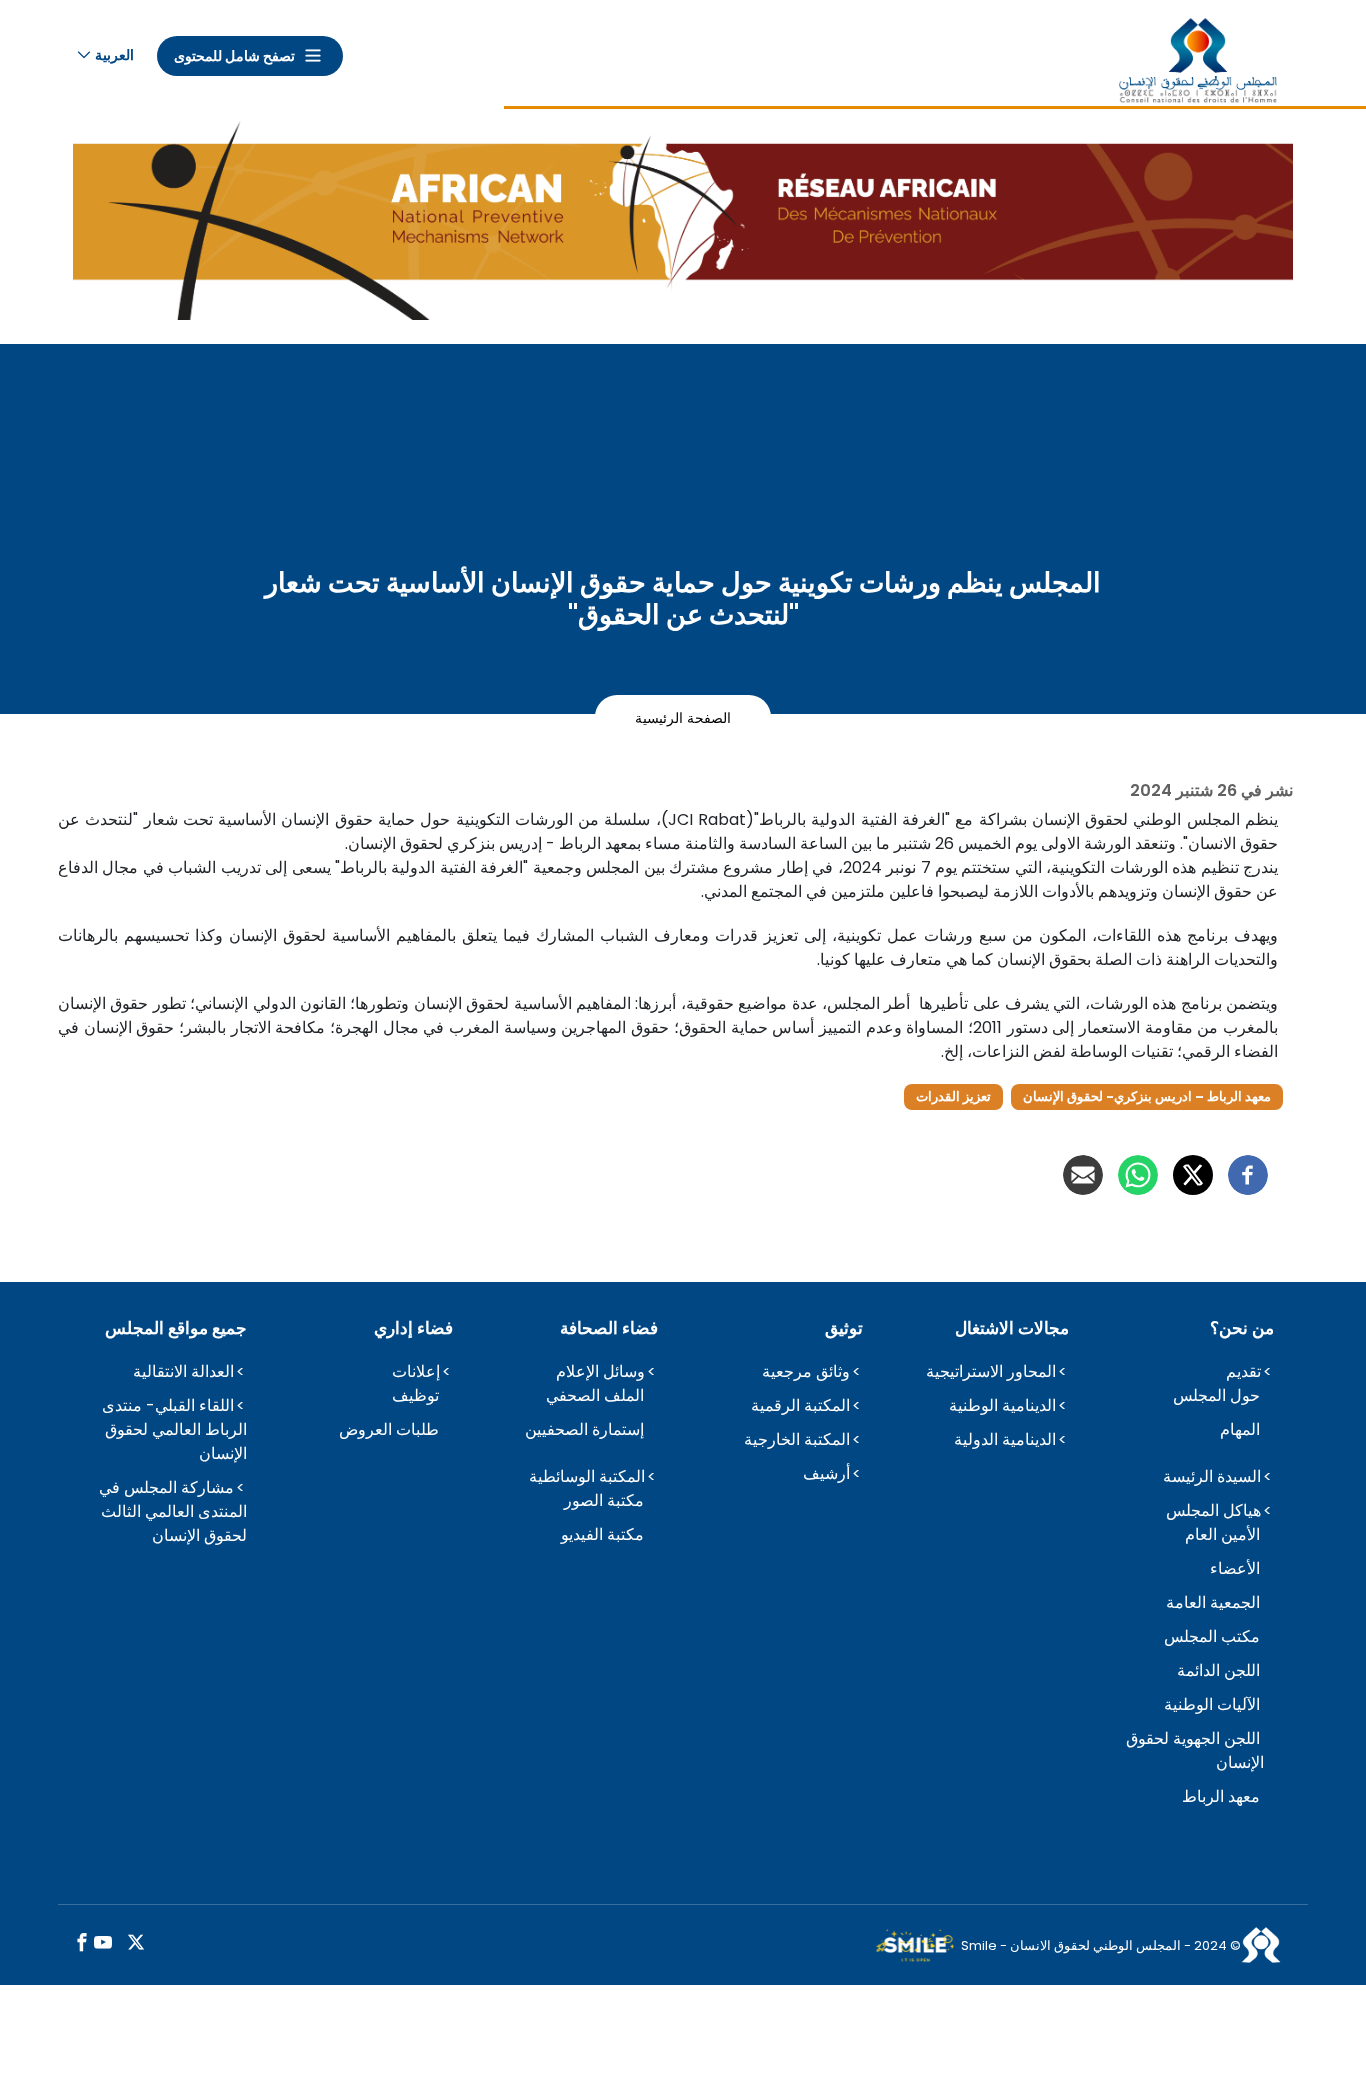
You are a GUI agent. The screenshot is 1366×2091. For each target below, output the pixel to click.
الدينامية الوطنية (1002, 1405)
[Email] (1083, 1175)
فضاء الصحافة (609, 1328)
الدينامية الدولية (1005, 1439)
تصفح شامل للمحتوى (234, 56)
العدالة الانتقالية (183, 1371)
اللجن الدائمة (1218, 1670)
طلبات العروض (389, 1429)
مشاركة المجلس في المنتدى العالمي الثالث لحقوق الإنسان (173, 1511)
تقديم (1243, 1371)
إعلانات (416, 1371)
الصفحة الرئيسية (683, 717)
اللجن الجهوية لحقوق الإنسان (1195, 1750)
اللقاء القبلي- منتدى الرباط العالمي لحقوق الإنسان (174, 1429)
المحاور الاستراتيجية (991, 1371)
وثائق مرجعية (806, 1371)
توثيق (844, 1328)
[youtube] (103, 1943)
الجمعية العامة (1213, 1602)
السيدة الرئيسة (1212, 1476)
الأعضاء (1235, 1568)
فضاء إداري (413, 1328)
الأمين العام (1222, 1534)
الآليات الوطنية (1212, 1704)
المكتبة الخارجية (797, 1439)
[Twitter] (1193, 1175)
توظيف (415, 1395)
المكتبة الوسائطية (587, 1476)
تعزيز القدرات (953, 1096)
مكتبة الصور (604, 1500)
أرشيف (826, 1473)
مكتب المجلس (1212, 1636)
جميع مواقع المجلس (176, 1328)
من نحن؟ (1242, 1328)
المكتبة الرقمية (800, 1405)
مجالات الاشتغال (1011, 1328)
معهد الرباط (1221, 1796)
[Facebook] (1248, 1175)
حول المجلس (1216, 1395)
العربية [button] (114, 55)
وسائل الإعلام (600, 1371)
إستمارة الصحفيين (584, 1429)
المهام (1240, 1429)
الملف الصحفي (595, 1395)
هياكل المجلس (1213, 1510)
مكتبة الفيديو (602, 1534)
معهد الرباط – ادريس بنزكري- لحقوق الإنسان (1147, 1096)
